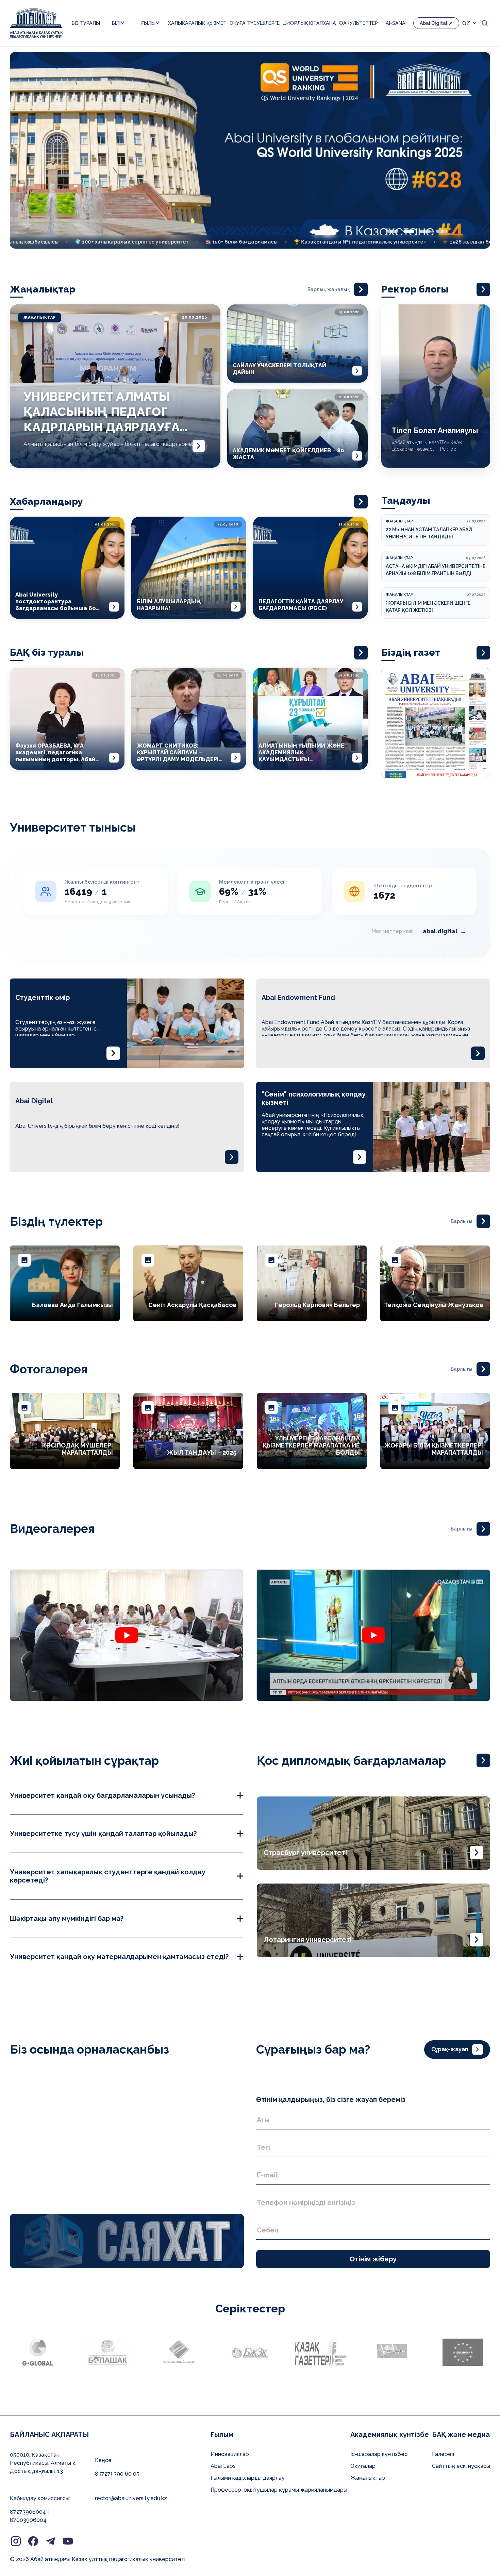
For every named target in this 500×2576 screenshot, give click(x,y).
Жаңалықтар (368, 2478)
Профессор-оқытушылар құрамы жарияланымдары (279, 2490)
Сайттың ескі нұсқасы (461, 2466)
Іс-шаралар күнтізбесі (379, 2454)
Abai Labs (223, 2466)
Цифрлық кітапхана (309, 23)
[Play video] (127, 1635)
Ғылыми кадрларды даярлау (248, 2478)
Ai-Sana (396, 23)
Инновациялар (230, 2454)
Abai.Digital (434, 23)
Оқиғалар (363, 2466)
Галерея (443, 2454)
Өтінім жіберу (373, 2259)
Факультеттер (358, 23)
